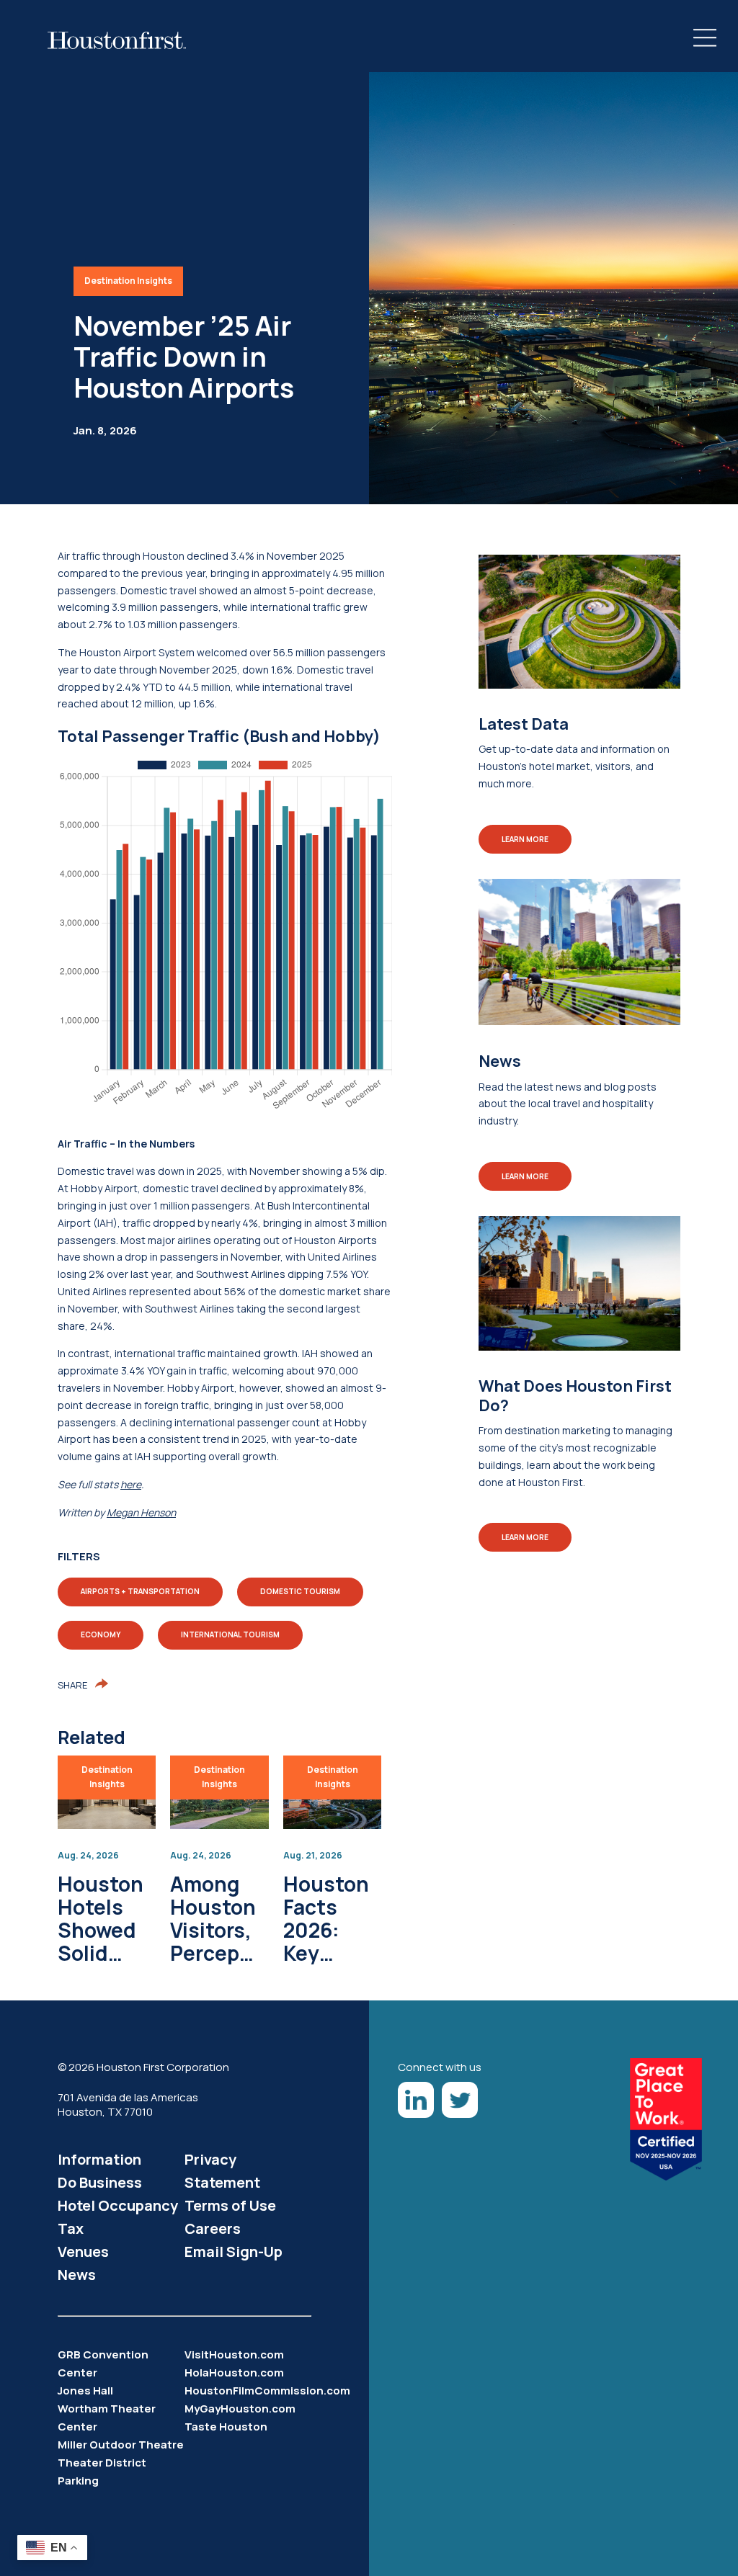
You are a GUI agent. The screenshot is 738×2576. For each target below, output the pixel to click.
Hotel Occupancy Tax (118, 2217)
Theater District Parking (102, 2472)
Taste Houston (226, 2427)
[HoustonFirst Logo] (117, 40)
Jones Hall (85, 2391)
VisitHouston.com (234, 2354)
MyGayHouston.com (240, 2409)
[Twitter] (460, 2100)
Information (99, 2159)
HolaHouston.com (234, 2372)
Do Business (100, 2182)
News (77, 2275)
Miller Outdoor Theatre (121, 2445)
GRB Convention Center (103, 2363)
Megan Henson (141, 1512)
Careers (213, 2228)
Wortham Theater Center (107, 2418)
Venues (83, 2251)
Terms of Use (230, 2205)
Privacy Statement (222, 2171)
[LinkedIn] (416, 2100)
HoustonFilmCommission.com (248, 2391)
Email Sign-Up (234, 2251)
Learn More (525, 839)
